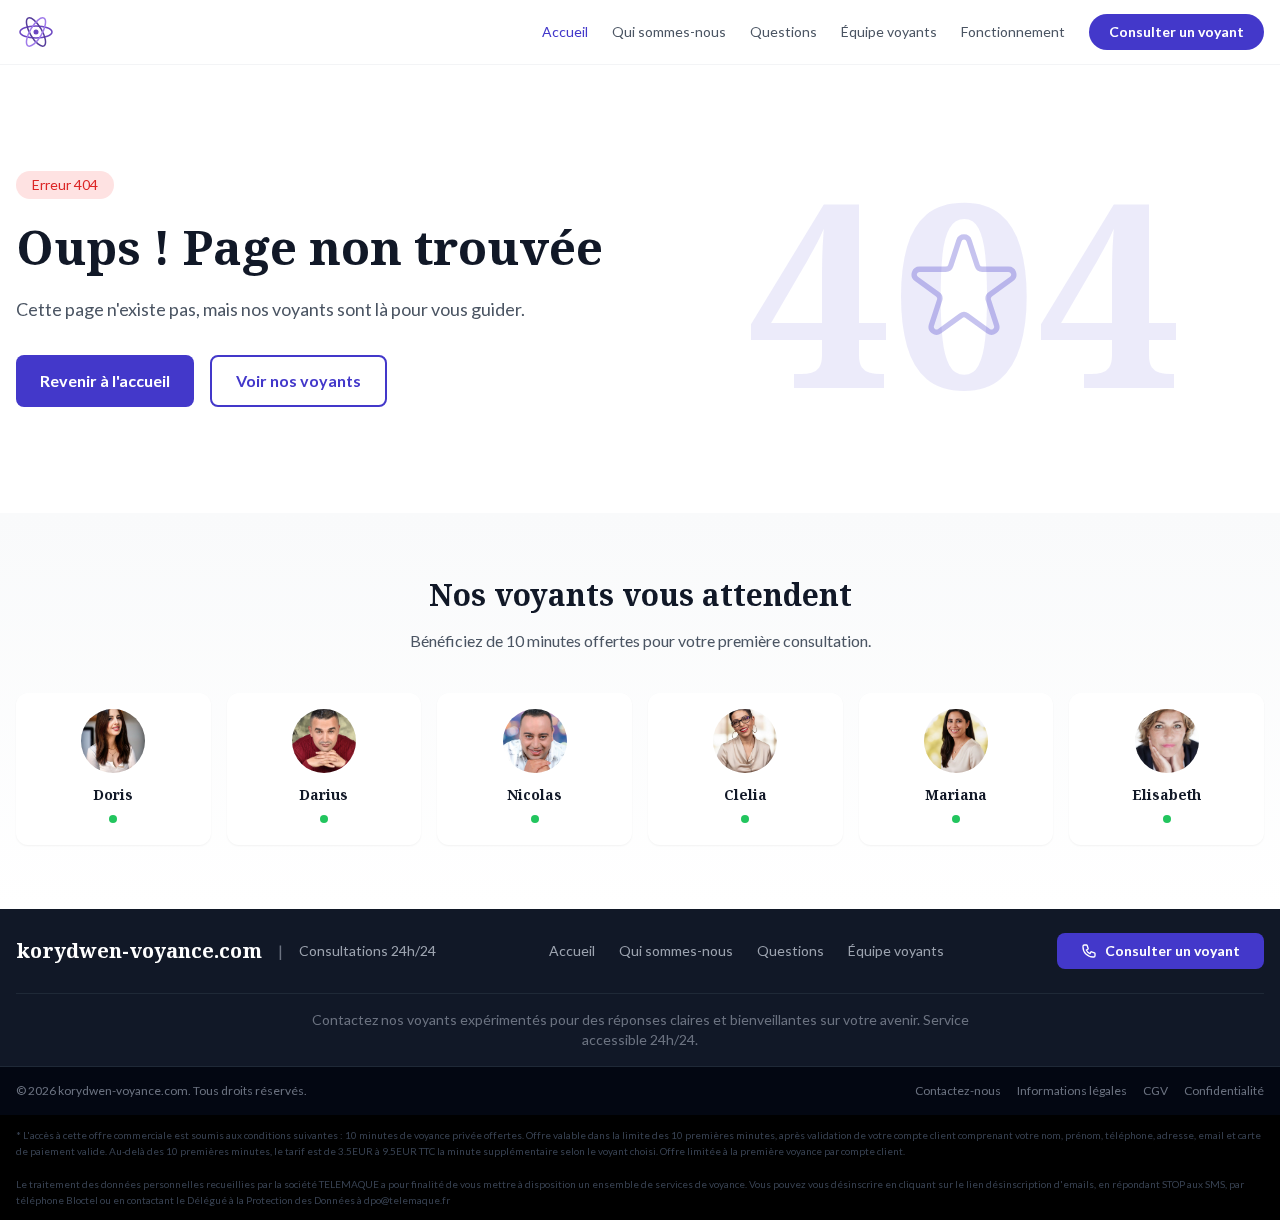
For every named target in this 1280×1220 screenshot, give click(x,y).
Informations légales (1072, 1090)
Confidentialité (1224, 1090)
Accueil (565, 31)
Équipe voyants (889, 31)
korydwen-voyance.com (139, 950)
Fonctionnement (1013, 31)
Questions (783, 31)
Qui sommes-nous (669, 31)
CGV (1155, 1090)
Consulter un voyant (1176, 31)
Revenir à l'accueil (105, 380)
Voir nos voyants (298, 380)
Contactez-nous (958, 1090)
